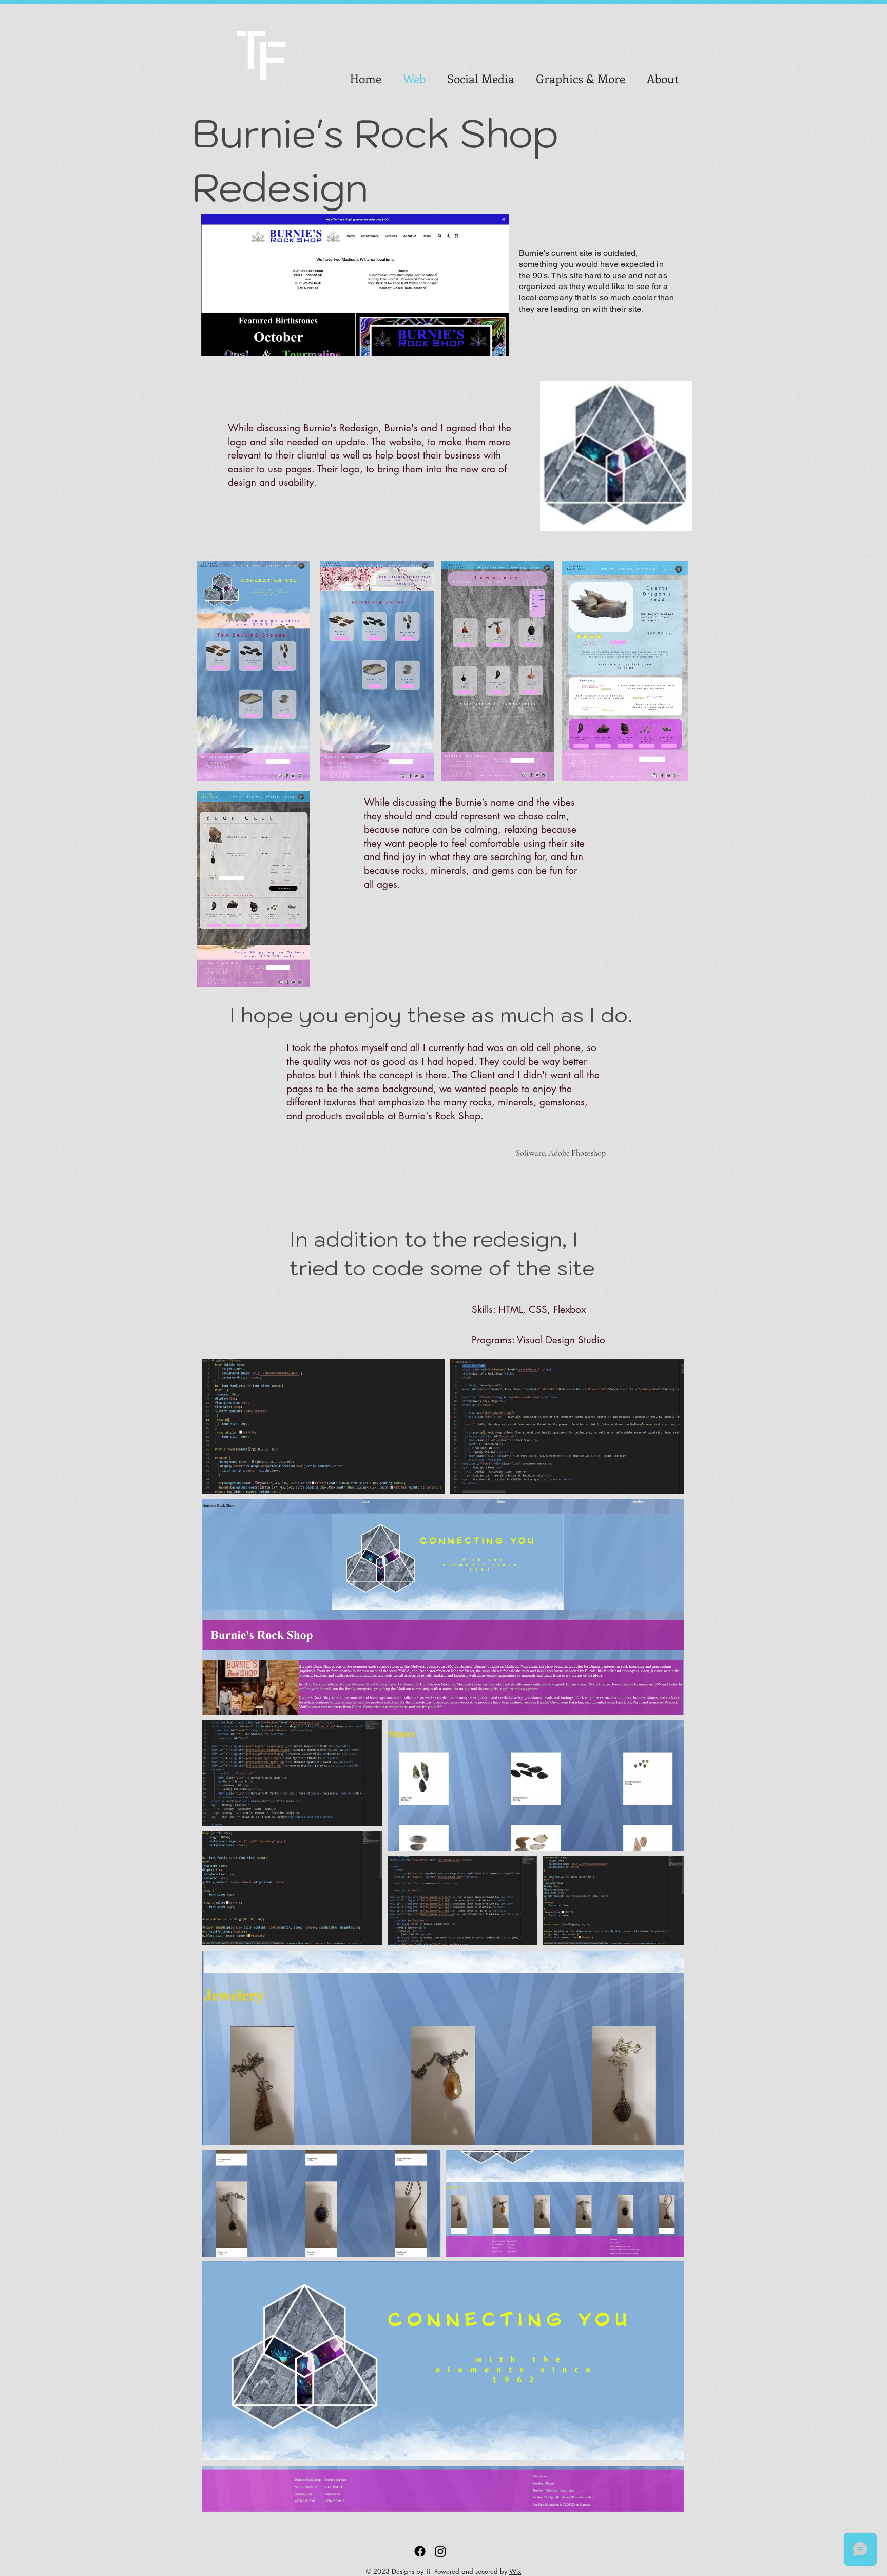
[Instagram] (440, 2551)
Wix (515, 2571)
